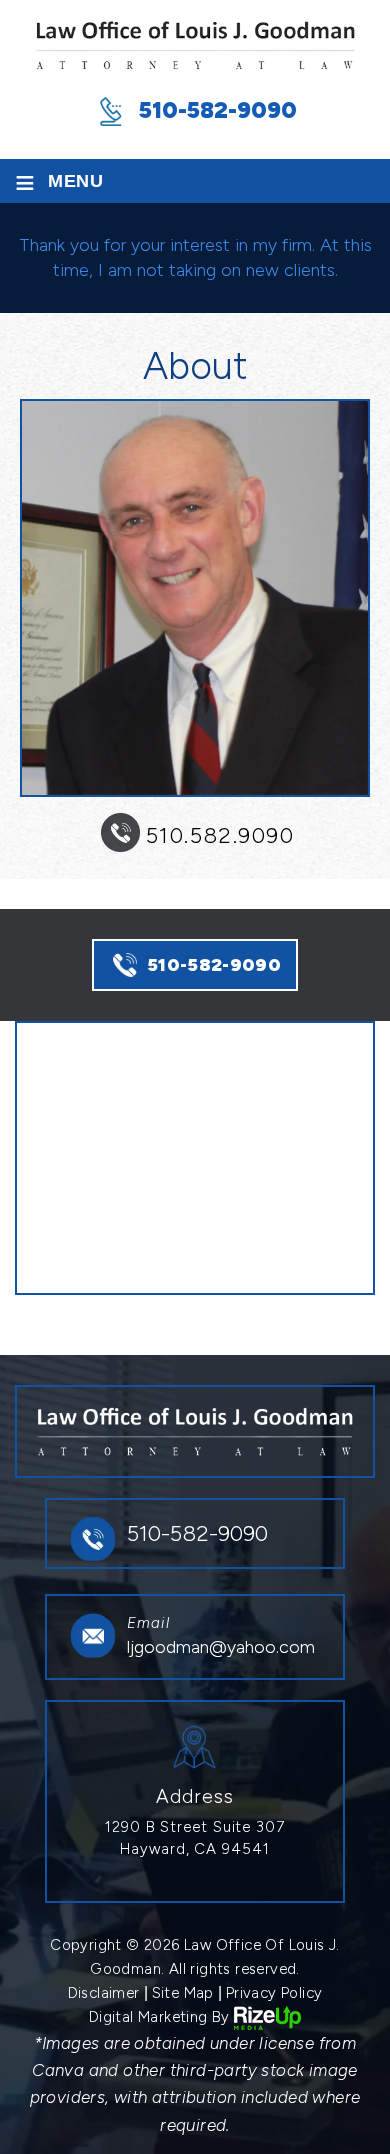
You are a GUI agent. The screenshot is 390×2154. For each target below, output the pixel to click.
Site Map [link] (183, 1993)
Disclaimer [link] (104, 1993)
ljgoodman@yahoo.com (221, 1647)
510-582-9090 (218, 110)
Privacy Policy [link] (274, 1993)
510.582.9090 (220, 835)
